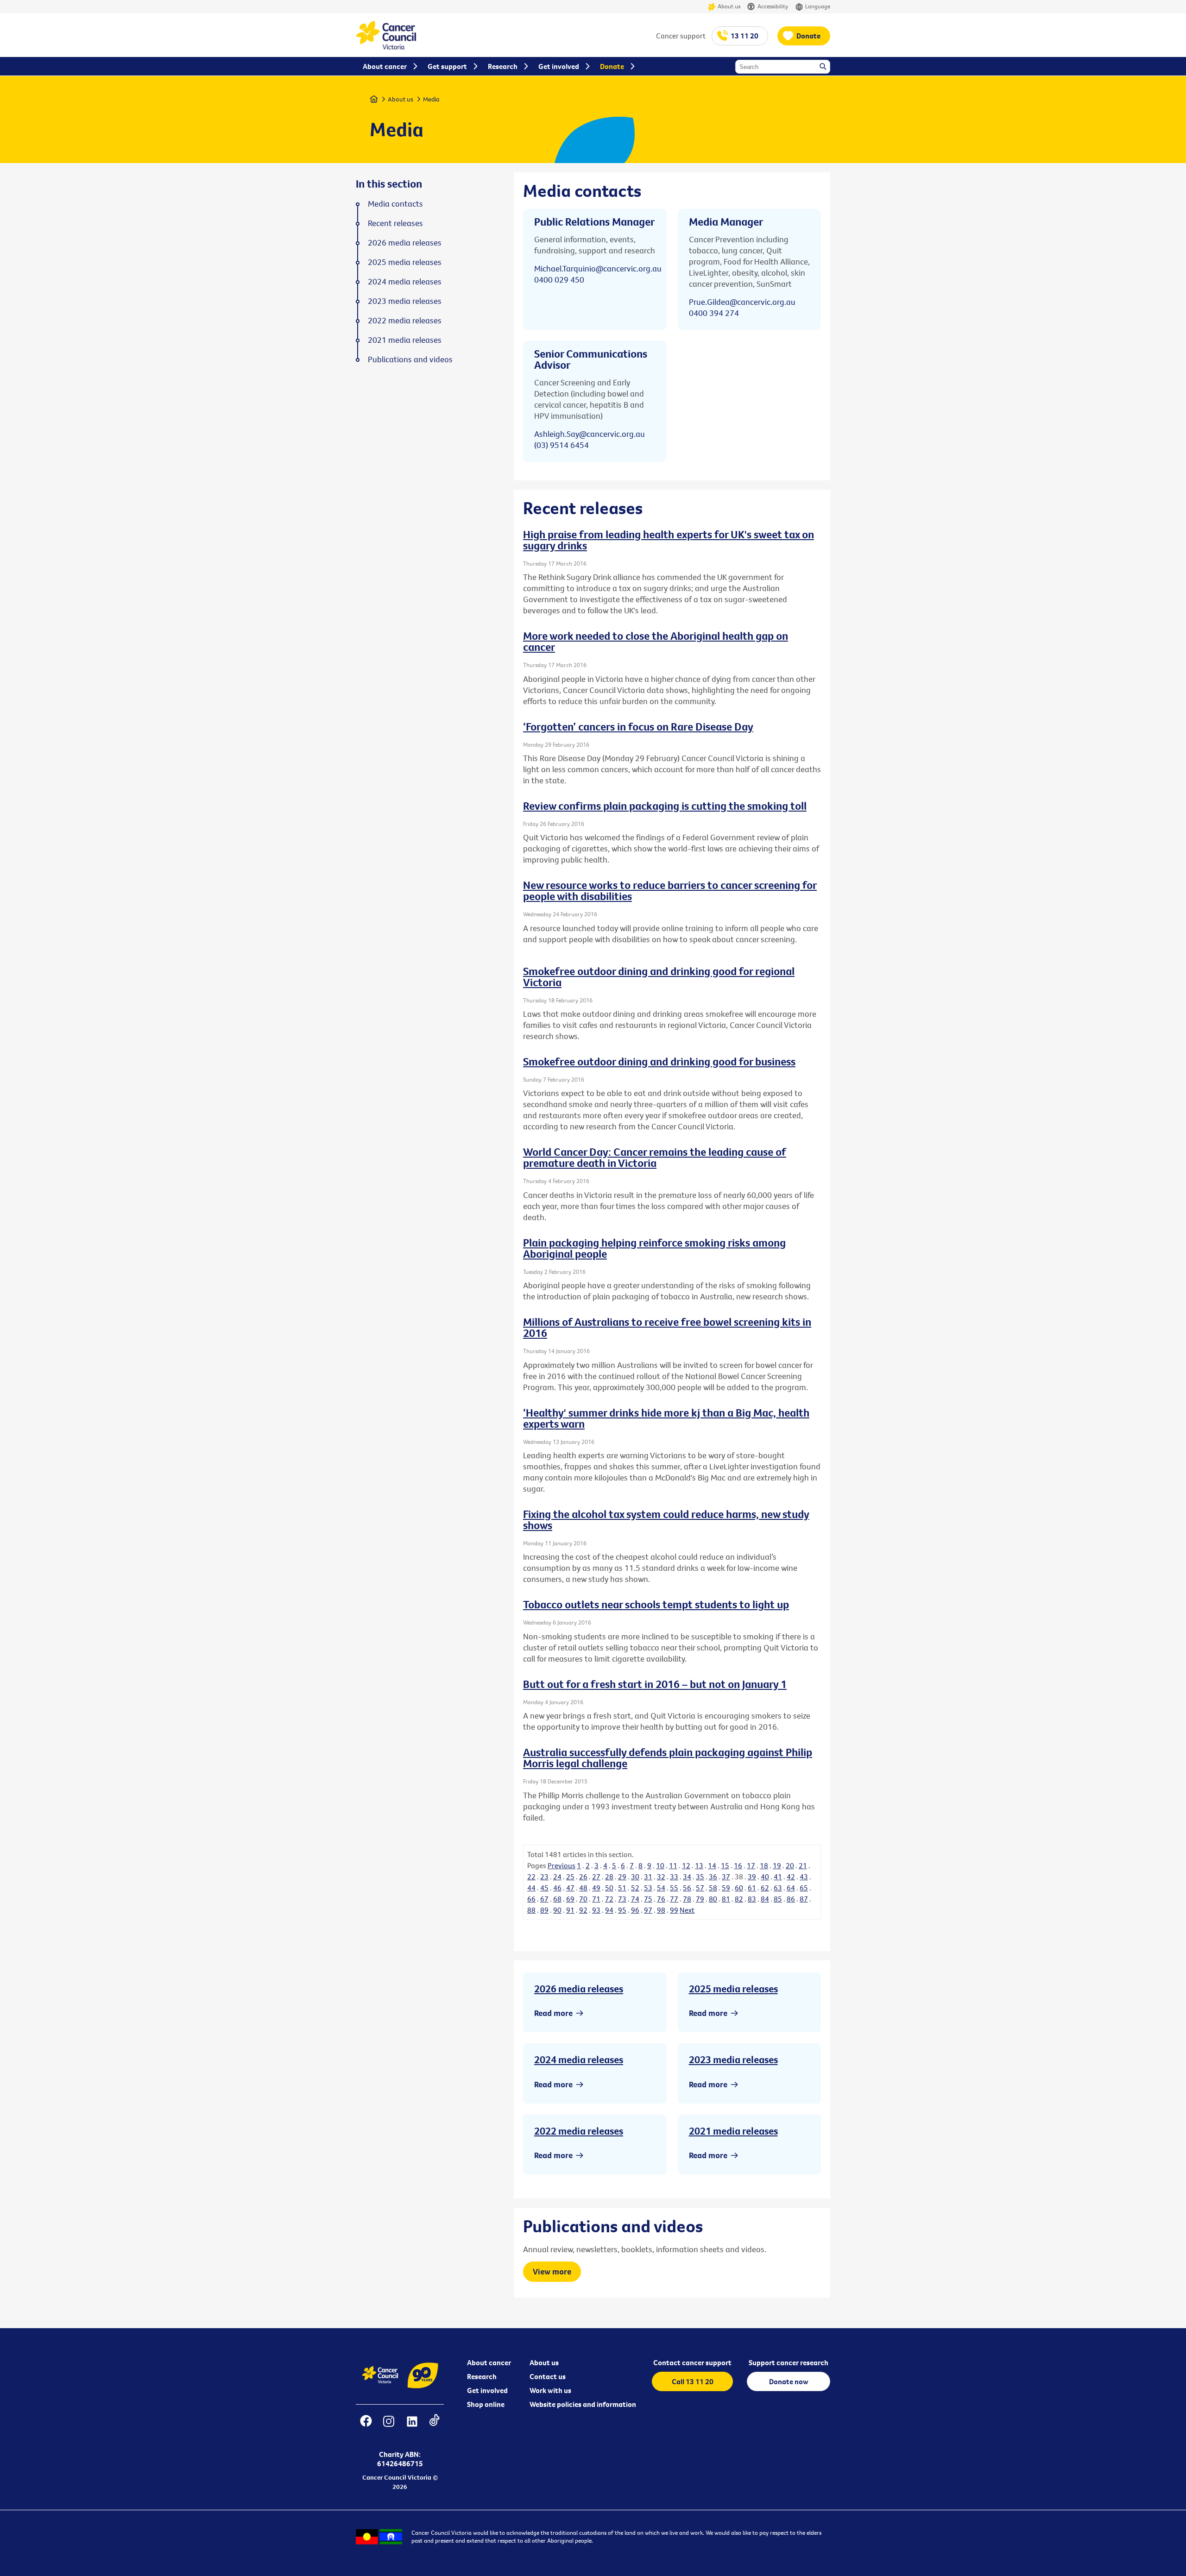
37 (726, 1877)
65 (804, 1888)
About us (729, 6)
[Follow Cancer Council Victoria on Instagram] (388, 2427)
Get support (447, 66)
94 (609, 1910)
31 (648, 1877)
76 (661, 1899)
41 (778, 1877)
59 (726, 1888)
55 (674, 1888)
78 (687, 1899)
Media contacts (395, 204)
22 (531, 1877)
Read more (553, 2013)
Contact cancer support (692, 2362)
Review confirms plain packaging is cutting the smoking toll (665, 806)
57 (700, 1888)
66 (531, 1899)
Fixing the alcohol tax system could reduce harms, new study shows (666, 1519)
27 (596, 1877)
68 (557, 1899)
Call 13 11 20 (693, 2381)
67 (544, 1899)
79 (700, 1899)
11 (673, 1865)
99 (674, 1910)
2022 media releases (579, 2131)
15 (725, 1865)
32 (661, 1877)
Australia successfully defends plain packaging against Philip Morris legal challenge (668, 1757)
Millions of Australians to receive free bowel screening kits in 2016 (667, 1327)
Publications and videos (410, 359)
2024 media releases (579, 2060)
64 (791, 1888)
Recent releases (395, 223)
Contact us (548, 2376)
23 (544, 1877)
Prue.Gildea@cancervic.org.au (742, 302)
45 (544, 1888)
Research (482, 2376)
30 (635, 1877)
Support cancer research (789, 2362)
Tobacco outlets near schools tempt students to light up (656, 1604)
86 (791, 1899)
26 (583, 1877)
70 (583, 1899)
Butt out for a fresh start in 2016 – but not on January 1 (655, 1684)
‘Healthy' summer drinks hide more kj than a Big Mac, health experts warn (666, 1418)
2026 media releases (579, 1989)
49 (596, 1888)
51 (622, 1888)
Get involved (487, 2390)
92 (583, 1910)
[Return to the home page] (386, 47)
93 (596, 1910)
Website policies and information (583, 2404)
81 (726, 1899)
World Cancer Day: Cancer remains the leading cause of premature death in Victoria (655, 1157)
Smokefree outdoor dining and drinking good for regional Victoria (659, 976)
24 (557, 1877)
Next (687, 1910)
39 (752, 1877)
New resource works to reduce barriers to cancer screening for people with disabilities (670, 890)
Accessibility (773, 6)
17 (751, 1865)
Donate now (789, 2381)
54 (661, 1888)
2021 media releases (733, 2131)
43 (804, 1877)
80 (713, 1899)
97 (648, 1910)
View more (552, 2271)
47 (570, 1888)
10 (660, 1865)
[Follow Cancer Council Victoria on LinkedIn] (412, 2427)
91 (570, 1910)
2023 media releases (733, 2060)
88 (531, 1910)
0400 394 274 (714, 313)
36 (713, 1877)
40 (765, 1877)
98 (661, 1910)
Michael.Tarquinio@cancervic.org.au (598, 268)
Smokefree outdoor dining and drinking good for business (659, 1061)
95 (622, 1910)
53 (648, 1888)
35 (700, 1877)
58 (713, 1888)
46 (557, 1888)
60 (739, 1888)
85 (778, 1899)
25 (570, 1877)
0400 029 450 (559, 280)
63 (778, 1888)
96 (635, 1910)
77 (674, 1899)
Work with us (550, 2390)
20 (790, 1865)
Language (818, 6)
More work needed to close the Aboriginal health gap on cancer (656, 641)
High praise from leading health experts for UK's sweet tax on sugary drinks (669, 540)
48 (583, 1888)
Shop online (486, 2404)
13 (699, 1865)
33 (674, 1877)
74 (635, 1899)
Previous (561, 1865)
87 (804, 1899)
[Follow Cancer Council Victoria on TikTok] (434, 2427)
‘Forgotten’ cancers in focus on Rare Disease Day (638, 726)
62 (765, 1888)
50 (609, 1888)
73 (622, 1899)
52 (635, 1888)
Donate (808, 36)
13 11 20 (744, 36)
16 (738, 1865)
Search (824, 67)
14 (712, 1865)
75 (648, 1899)
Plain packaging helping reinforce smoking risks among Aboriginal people (654, 1248)
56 (687, 1888)
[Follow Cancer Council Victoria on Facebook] (366, 2427)
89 (544, 1910)
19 (777, 1865)
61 (752, 1888)
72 (609, 1899)
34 (687, 1877)
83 (752, 1899)
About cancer (489, 2362)
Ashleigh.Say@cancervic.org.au (590, 434)
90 (557, 1910)
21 (803, 1865)
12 (686, 1865)
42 (791, 1877)
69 (570, 1899)
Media (431, 99)
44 (531, 1888)
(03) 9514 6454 (561, 445)
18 (764, 1865)
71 (596, 1899)
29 (622, 1877)
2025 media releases (733, 1989)
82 (739, 1899)
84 (765, 1899)
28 (609, 1877)
